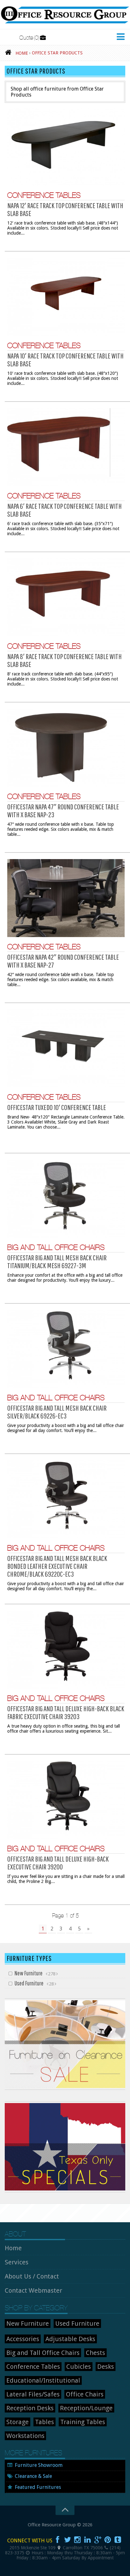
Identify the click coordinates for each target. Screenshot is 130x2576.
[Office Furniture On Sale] (65, 2088)
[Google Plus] (98, 2540)
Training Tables (83, 2422)
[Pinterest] (108, 2540)
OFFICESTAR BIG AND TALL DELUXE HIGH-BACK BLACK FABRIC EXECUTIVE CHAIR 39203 (66, 1712)
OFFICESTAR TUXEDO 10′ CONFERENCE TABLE (57, 1107)
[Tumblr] (118, 2540)
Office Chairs (85, 2394)
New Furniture (29, 1973)
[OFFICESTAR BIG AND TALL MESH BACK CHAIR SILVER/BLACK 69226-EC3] (66, 1349)
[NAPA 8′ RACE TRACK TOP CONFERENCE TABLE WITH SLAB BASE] (66, 597)
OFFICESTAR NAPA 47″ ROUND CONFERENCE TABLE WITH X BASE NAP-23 (63, 811)
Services (17, 2262)
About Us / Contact (32, 2276)
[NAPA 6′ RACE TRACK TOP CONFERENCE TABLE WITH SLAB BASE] (66, 447)
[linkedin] (88, 2540)
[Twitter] (68, 2540)
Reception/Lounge (86, 2408)
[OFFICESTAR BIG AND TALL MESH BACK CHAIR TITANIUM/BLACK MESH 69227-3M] (66, 1199)
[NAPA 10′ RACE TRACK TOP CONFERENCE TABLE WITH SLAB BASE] (66, 297)
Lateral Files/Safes (33, 2394)
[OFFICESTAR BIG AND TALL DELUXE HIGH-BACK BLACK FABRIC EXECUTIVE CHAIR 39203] (66, 1650)
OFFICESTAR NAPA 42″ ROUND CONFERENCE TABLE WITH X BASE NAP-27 (63, 961)
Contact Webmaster (33, 2290)
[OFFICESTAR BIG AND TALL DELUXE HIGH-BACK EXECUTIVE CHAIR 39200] (66, 1800)
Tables (44, 2422)
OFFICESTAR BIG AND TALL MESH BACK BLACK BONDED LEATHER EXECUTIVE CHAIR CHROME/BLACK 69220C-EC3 (57, 1566)
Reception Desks (30, 2408)
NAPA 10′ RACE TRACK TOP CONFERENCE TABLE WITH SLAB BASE (65, 360)
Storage (18, 2422)
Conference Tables (44, 195)
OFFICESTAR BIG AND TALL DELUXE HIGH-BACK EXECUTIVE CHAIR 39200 (58, 1863)
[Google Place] (59, 2548)
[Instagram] (78, 2540)
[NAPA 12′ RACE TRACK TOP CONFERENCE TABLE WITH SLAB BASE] (66, 147)
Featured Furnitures (38, 2487)
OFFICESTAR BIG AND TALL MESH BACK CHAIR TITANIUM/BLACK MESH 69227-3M (57, 1261)
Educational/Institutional (43, 2380)
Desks (106, 2367)
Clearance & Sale (33, 2476)
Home (13, 2248)
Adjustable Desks (70, 2339)
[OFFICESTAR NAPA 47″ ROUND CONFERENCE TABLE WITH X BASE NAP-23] (66, 748)
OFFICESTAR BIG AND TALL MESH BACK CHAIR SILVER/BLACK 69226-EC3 (57, 1412)
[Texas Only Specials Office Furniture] (65, 2191)
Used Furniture (29, 1983)
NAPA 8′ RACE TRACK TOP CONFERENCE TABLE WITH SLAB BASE (65, 660)
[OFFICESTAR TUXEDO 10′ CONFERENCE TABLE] (66, 1048)
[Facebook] (57, 2540)
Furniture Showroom (39, 2465)
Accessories (23, 2339)
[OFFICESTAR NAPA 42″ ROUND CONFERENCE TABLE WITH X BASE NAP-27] (66, 898)
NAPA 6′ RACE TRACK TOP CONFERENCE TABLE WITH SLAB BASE (65, 510)
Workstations (25, 2436)
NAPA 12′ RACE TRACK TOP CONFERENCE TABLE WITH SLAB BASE (65, 209)
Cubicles (79, 2367)
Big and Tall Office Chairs (56, 1247)
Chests (95, 2353)
